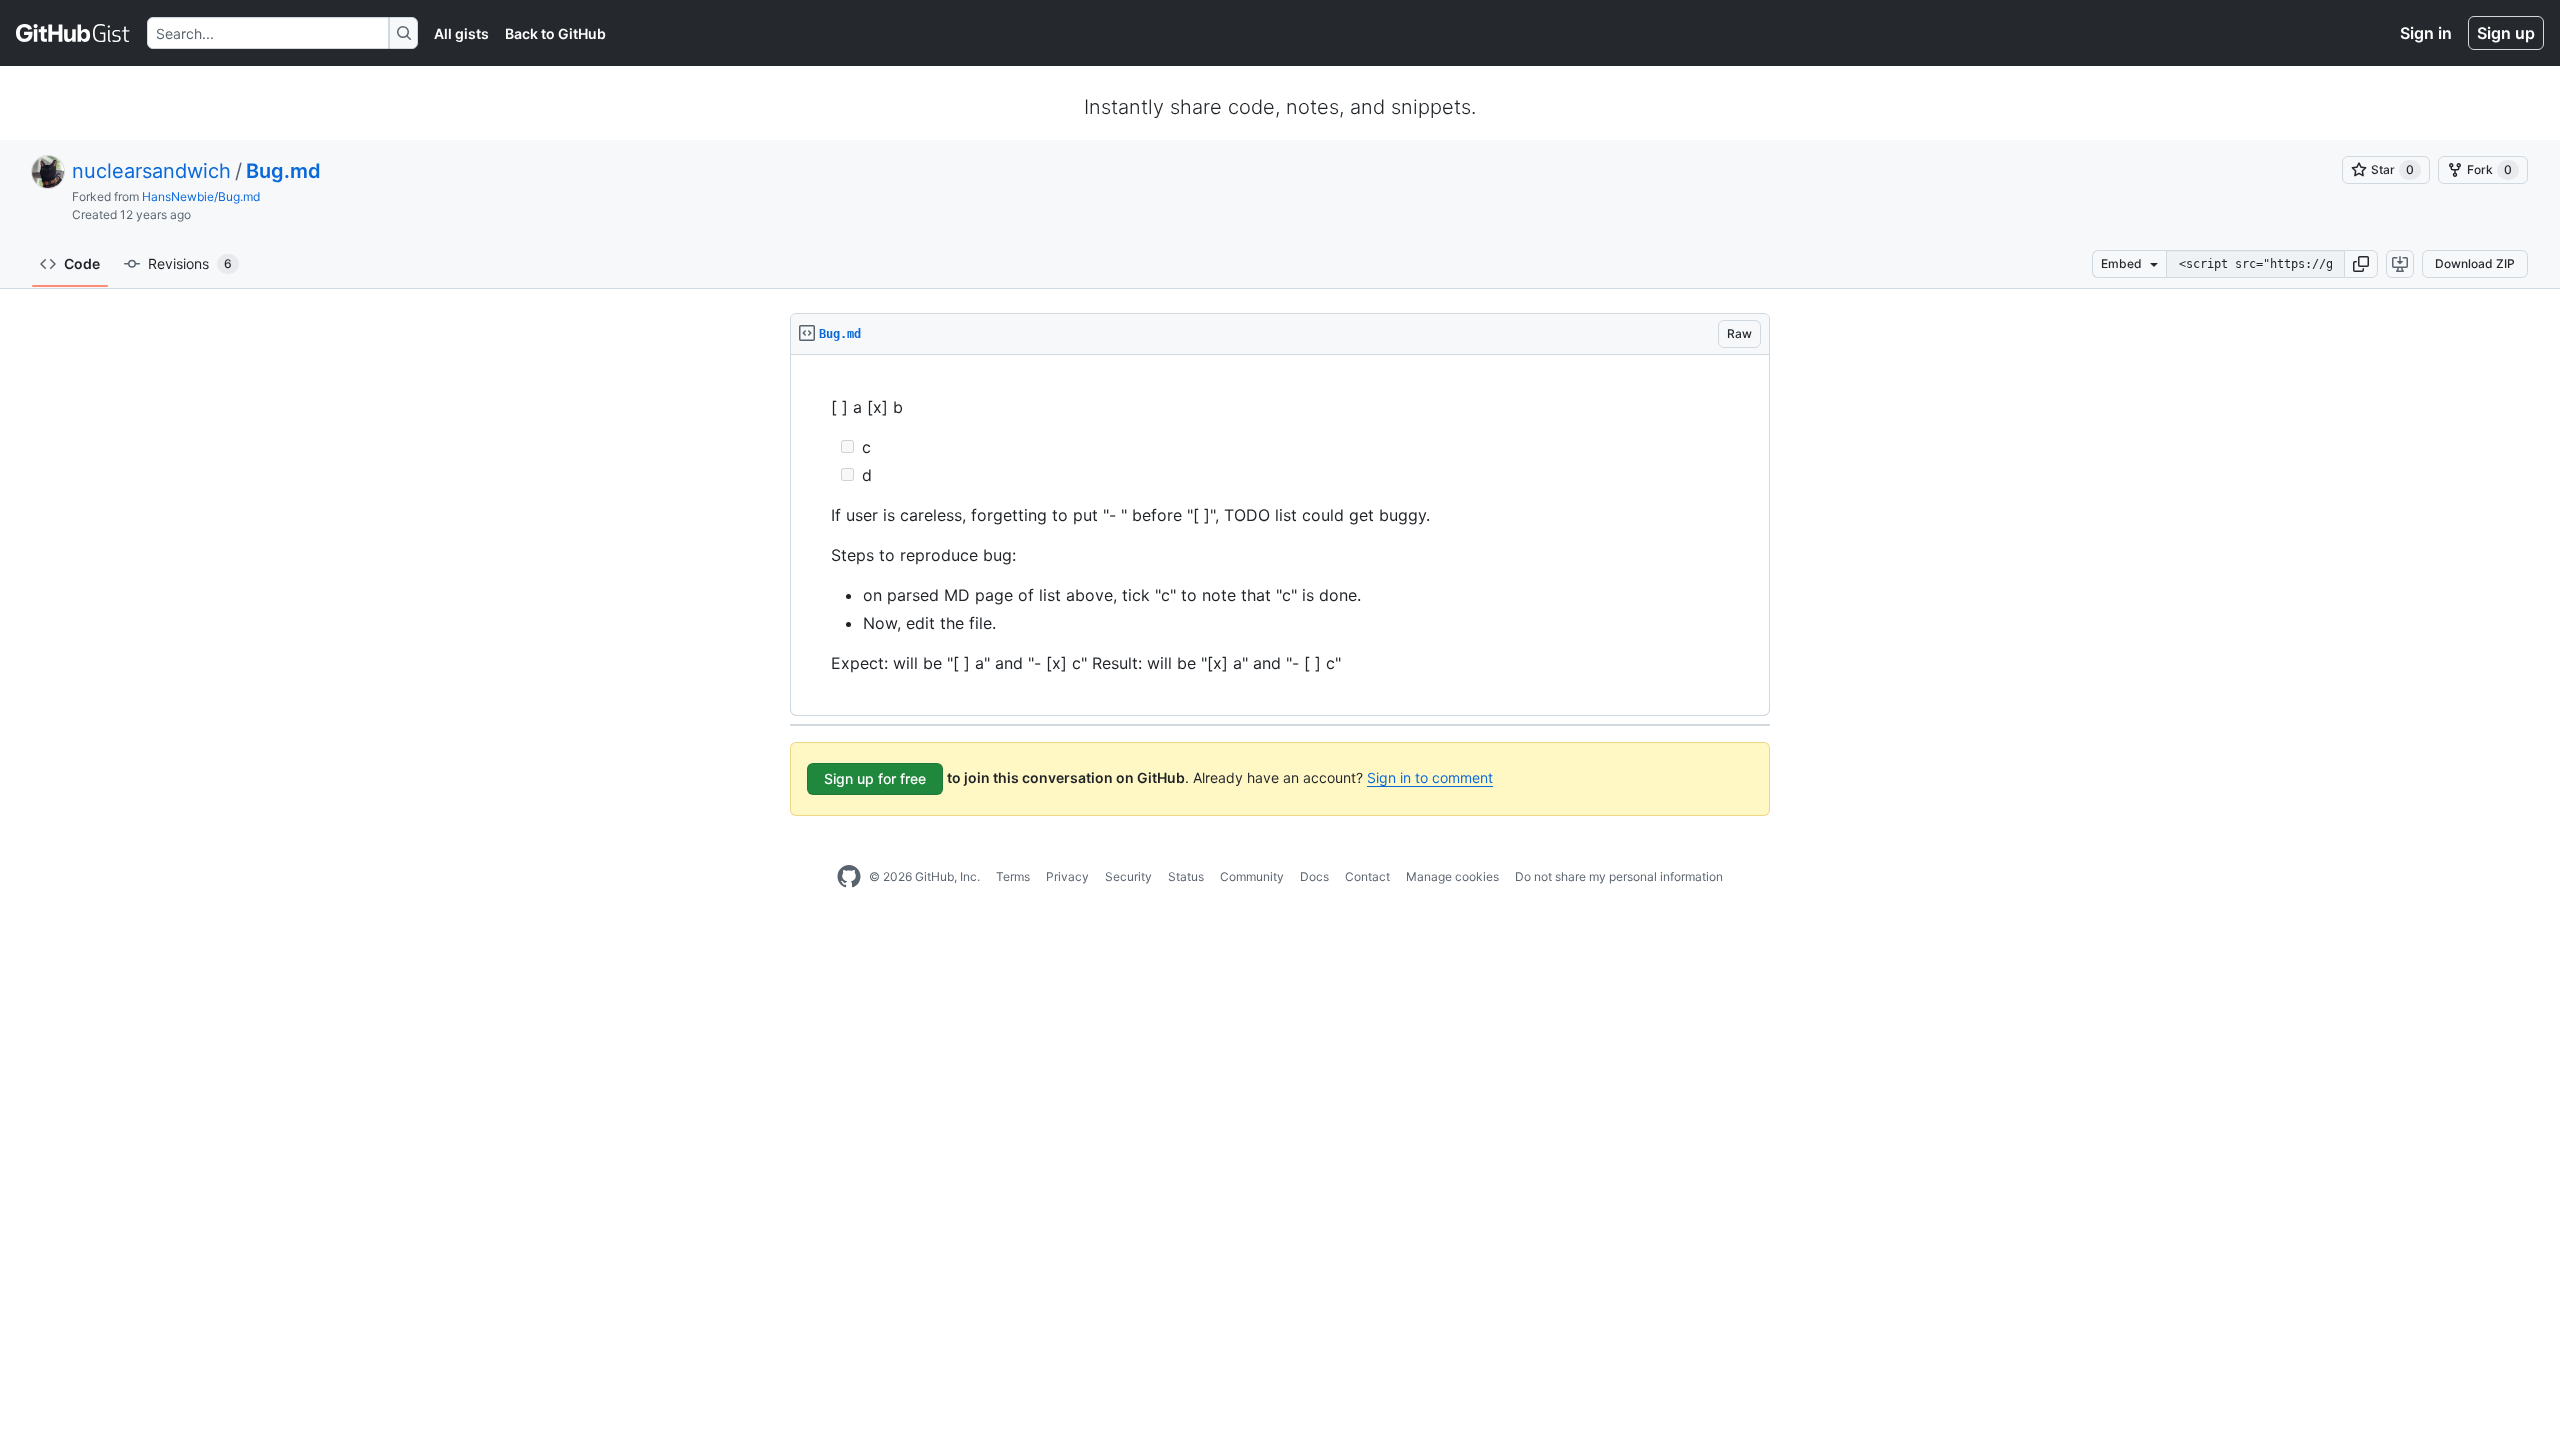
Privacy (1067, 876)
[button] (2361, 264)
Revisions (190, 263)
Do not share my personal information (1619, 876)
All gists (461, 33)
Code (82, 263)
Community (1252, 876)
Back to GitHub (555, 33)
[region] (1280, 535)
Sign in (2426, 33)
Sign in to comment (1430, 777)
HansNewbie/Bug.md (201, 196)
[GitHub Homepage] (849, 877)
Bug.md (283, 171)
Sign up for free (875, 778)
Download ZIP (2475, 263)
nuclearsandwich (151, 171)
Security (1128, 876)
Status (1186, 876)
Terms (1013, 876)
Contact (1367, 876)
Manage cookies (1452, 876)
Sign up (2506, 33)
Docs (1314, 876)
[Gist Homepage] (73, 33)
